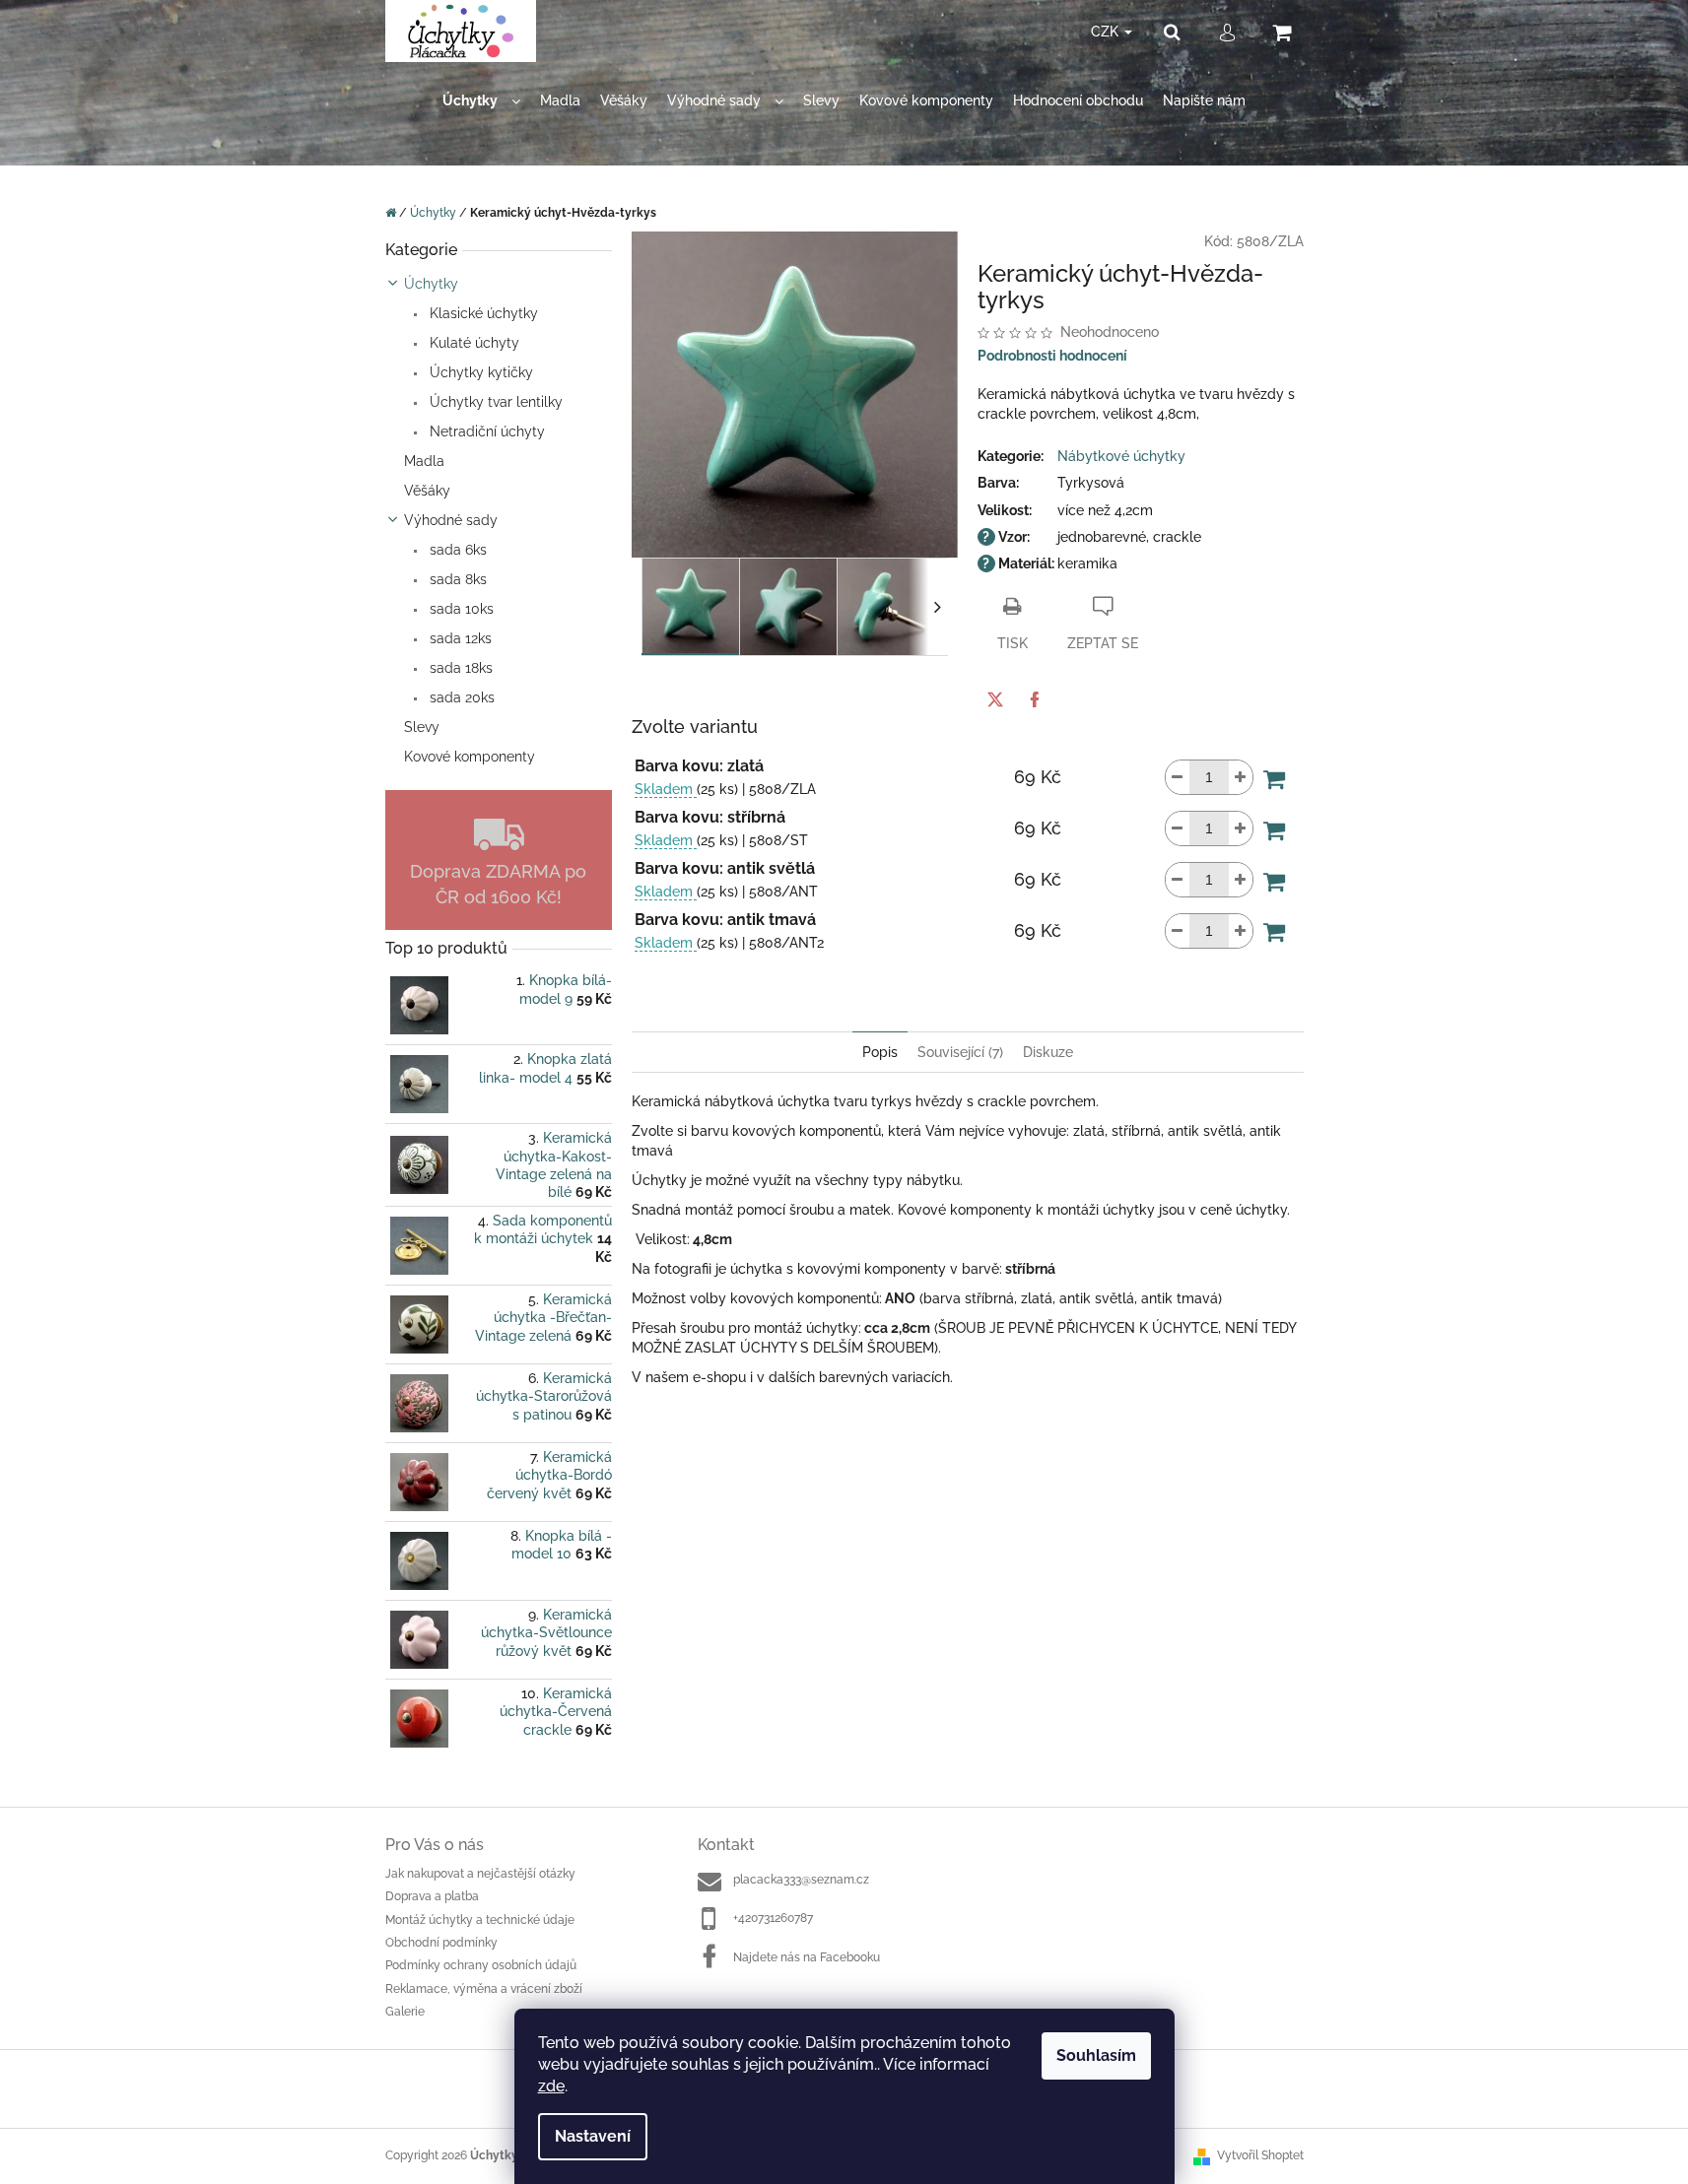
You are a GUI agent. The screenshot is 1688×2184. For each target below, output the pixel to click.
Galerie (405, 2012)
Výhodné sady (451, 520)
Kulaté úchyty (473, 343)
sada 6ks (456, 550)
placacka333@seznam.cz (801, 1880)
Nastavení (593, 2136)
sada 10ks (460, 609)
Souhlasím (1096, 2055)
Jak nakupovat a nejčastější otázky (480, 1874)
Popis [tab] (880, 1052)
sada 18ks (459, 668)
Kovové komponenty (470, 757)
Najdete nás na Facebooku (807, 1957)
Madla (424, 461)
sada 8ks (456, 579)
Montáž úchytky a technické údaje (480, 1920)
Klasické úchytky (482, 313)
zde (551, 2086)
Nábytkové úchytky (1121, 456)
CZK (1107, 32)
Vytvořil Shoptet (1260, 2155)
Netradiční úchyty (485, 431)
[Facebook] (1035, 699)
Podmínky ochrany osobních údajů (481, 1965)
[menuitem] (481, 101)
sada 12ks (459, 638)
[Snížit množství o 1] (1178, 777)
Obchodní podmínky (441, 1943)
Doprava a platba (432, 1896)
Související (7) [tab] (960, 1052)
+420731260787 (773, 1918)
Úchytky (431, 284)
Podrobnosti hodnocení (1052, 356)
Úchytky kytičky (479, 372)
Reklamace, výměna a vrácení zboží (484, 1989)
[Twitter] (995, 699)
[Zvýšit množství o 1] (1241, 777)
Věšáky (427, 491)
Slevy (422, 727)
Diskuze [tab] (1048, 1052)
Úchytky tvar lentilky (494, 402)
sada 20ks (460, 697)
